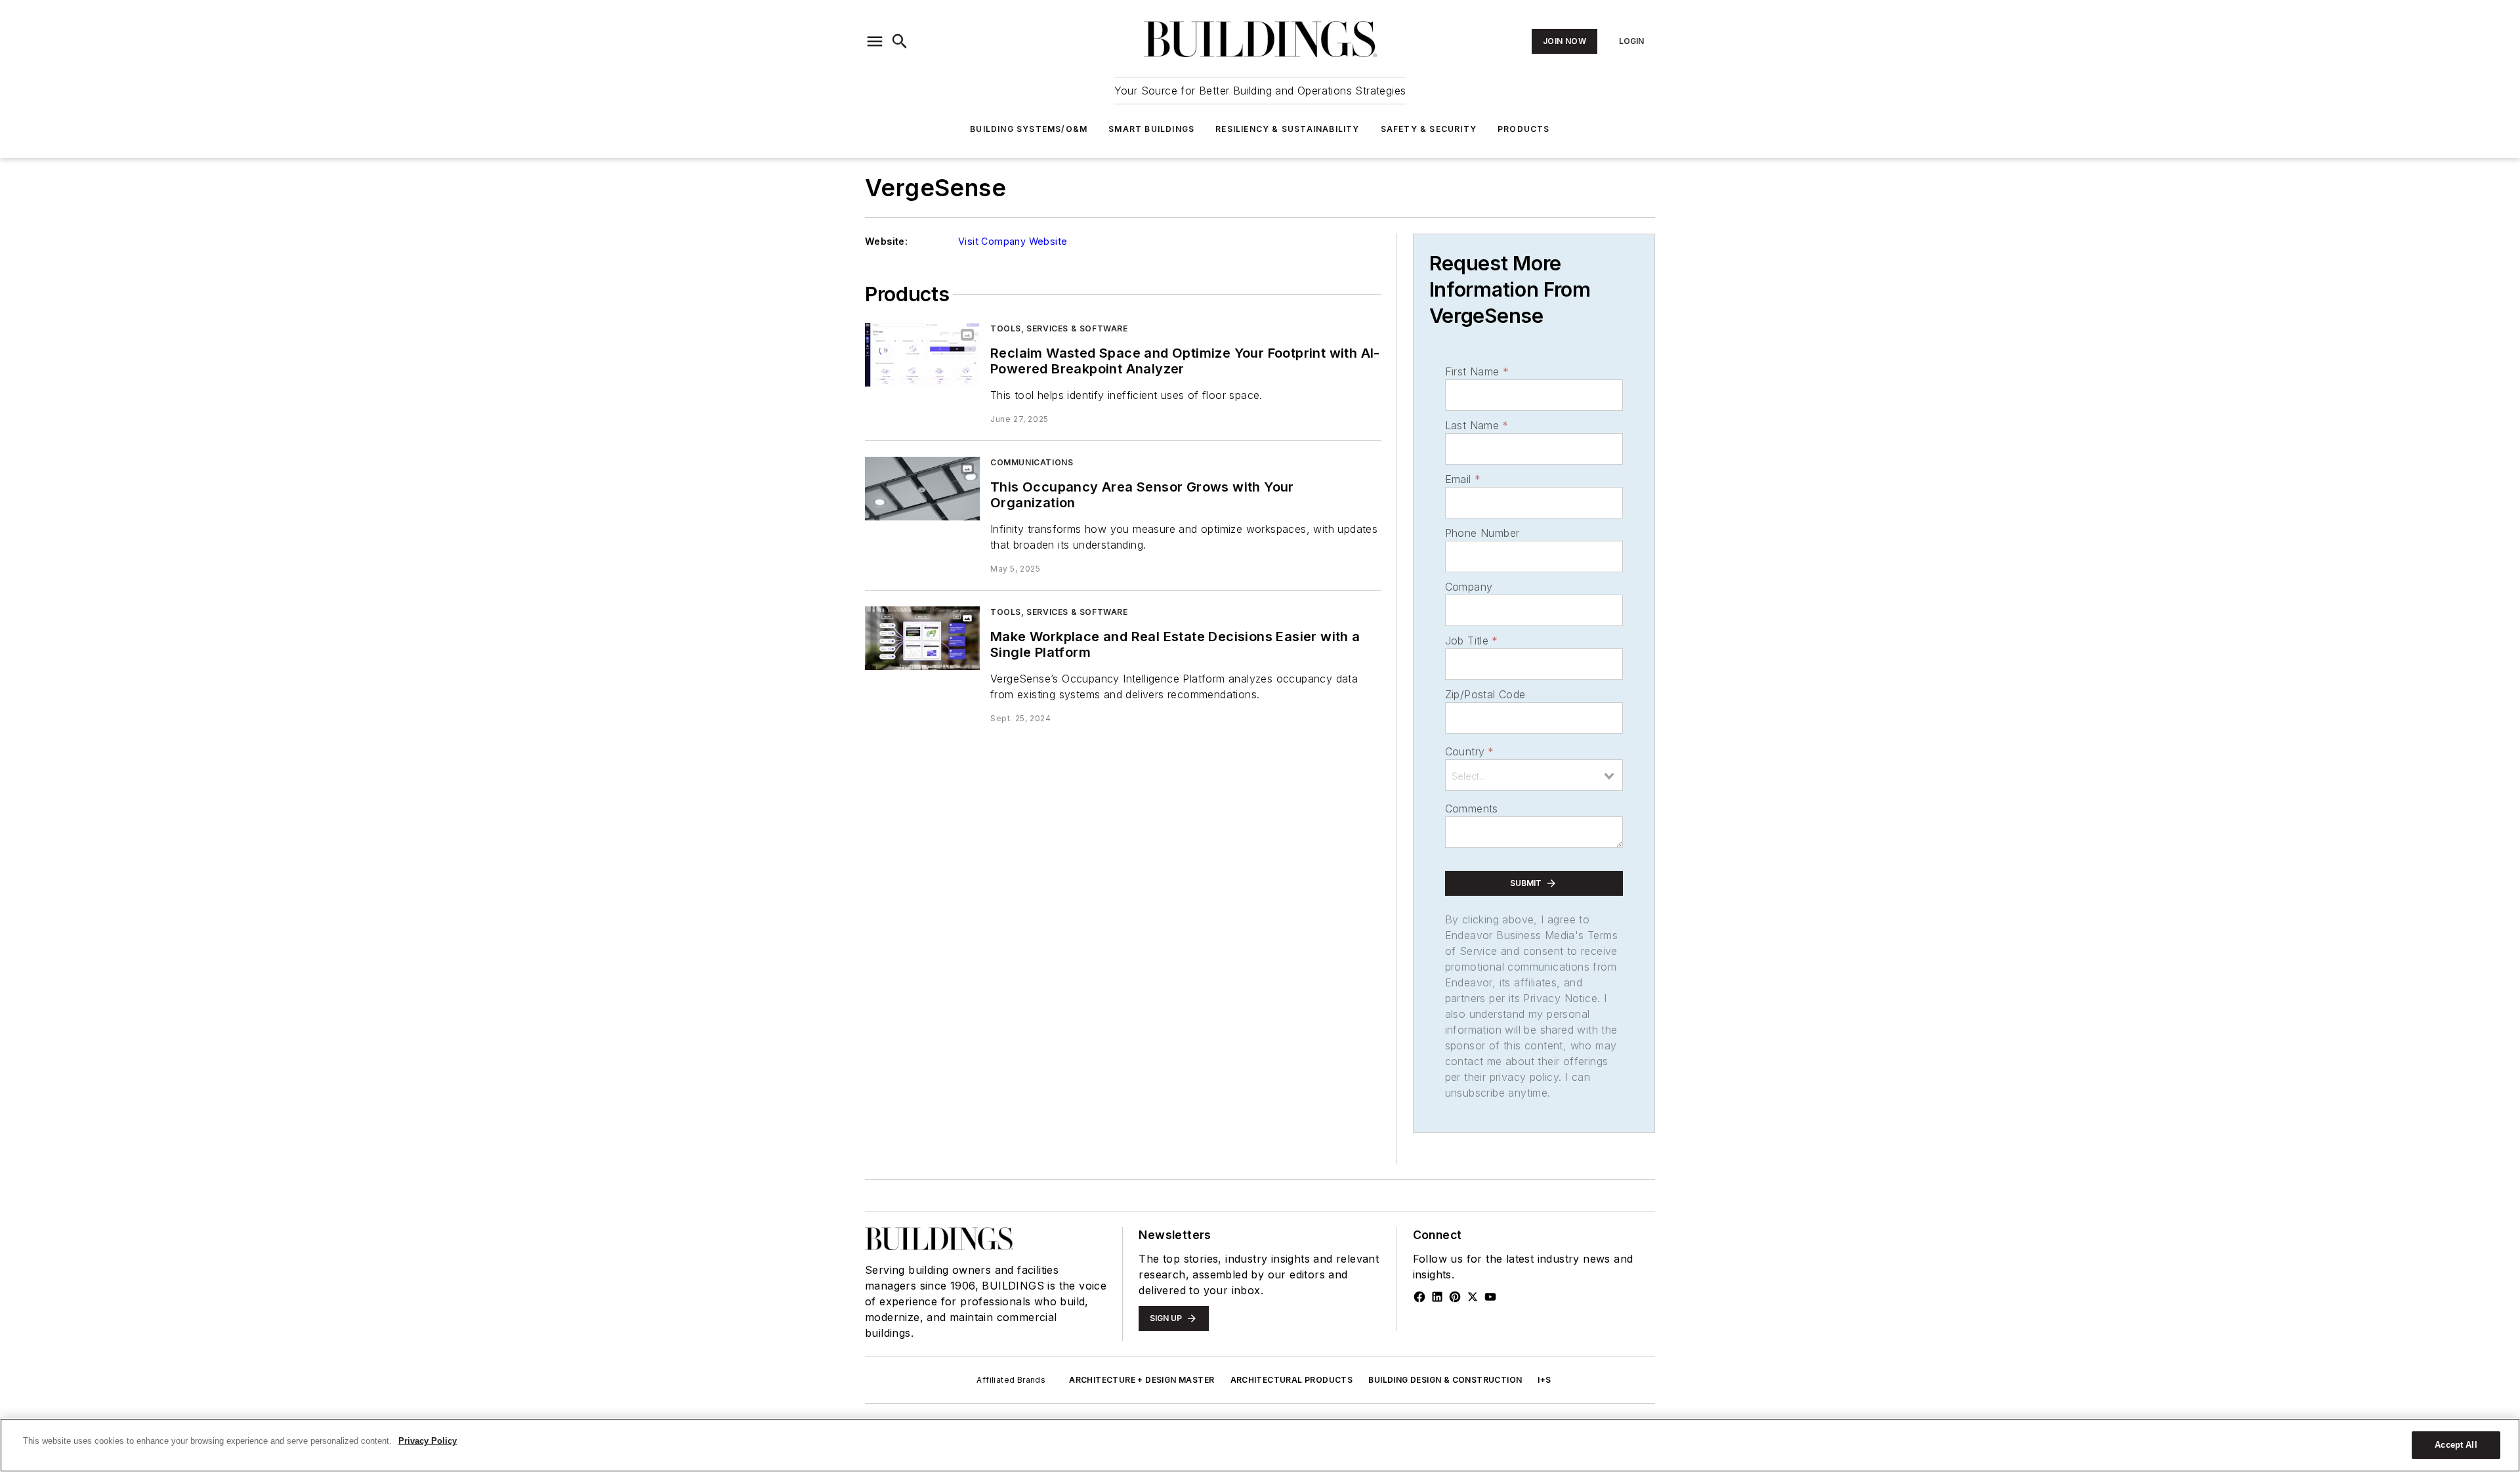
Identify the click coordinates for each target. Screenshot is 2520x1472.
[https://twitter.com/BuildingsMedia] (1473, 1297)
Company (1469, 587)
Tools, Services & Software (1059, 328)
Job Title (1472, 641)
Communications (1032, 462)
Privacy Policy (428, 1441)
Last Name (1477, 425)
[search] (900, 41)
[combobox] (1534, 775)
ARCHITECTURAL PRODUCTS (1292, 1380)
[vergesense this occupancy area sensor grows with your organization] (922, 489)
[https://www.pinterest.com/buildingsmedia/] (1455, 1297)
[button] (875, 41)
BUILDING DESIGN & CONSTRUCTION (1445, 1380)
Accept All (2456, 1445)
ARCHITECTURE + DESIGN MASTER (1142, 1380)
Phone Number (1482, 533)
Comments (1472, 809)
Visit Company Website (1013, 241)
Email (1463, 479)
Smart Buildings (1151, 129)
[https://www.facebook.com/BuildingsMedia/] (1419, 1297)
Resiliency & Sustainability (1287, 129)
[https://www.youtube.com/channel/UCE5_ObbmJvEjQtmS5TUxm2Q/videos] (1490, 1297)
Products (1524, 129)
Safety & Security (1429, 129)
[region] (1260, 1445)
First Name (1477, 371)
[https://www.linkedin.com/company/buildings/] (1437, 1297)
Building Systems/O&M (1029, 129)
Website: (886, 241)
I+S (1544, 1380)
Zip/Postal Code (1485, 694)
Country (1470, 751)
